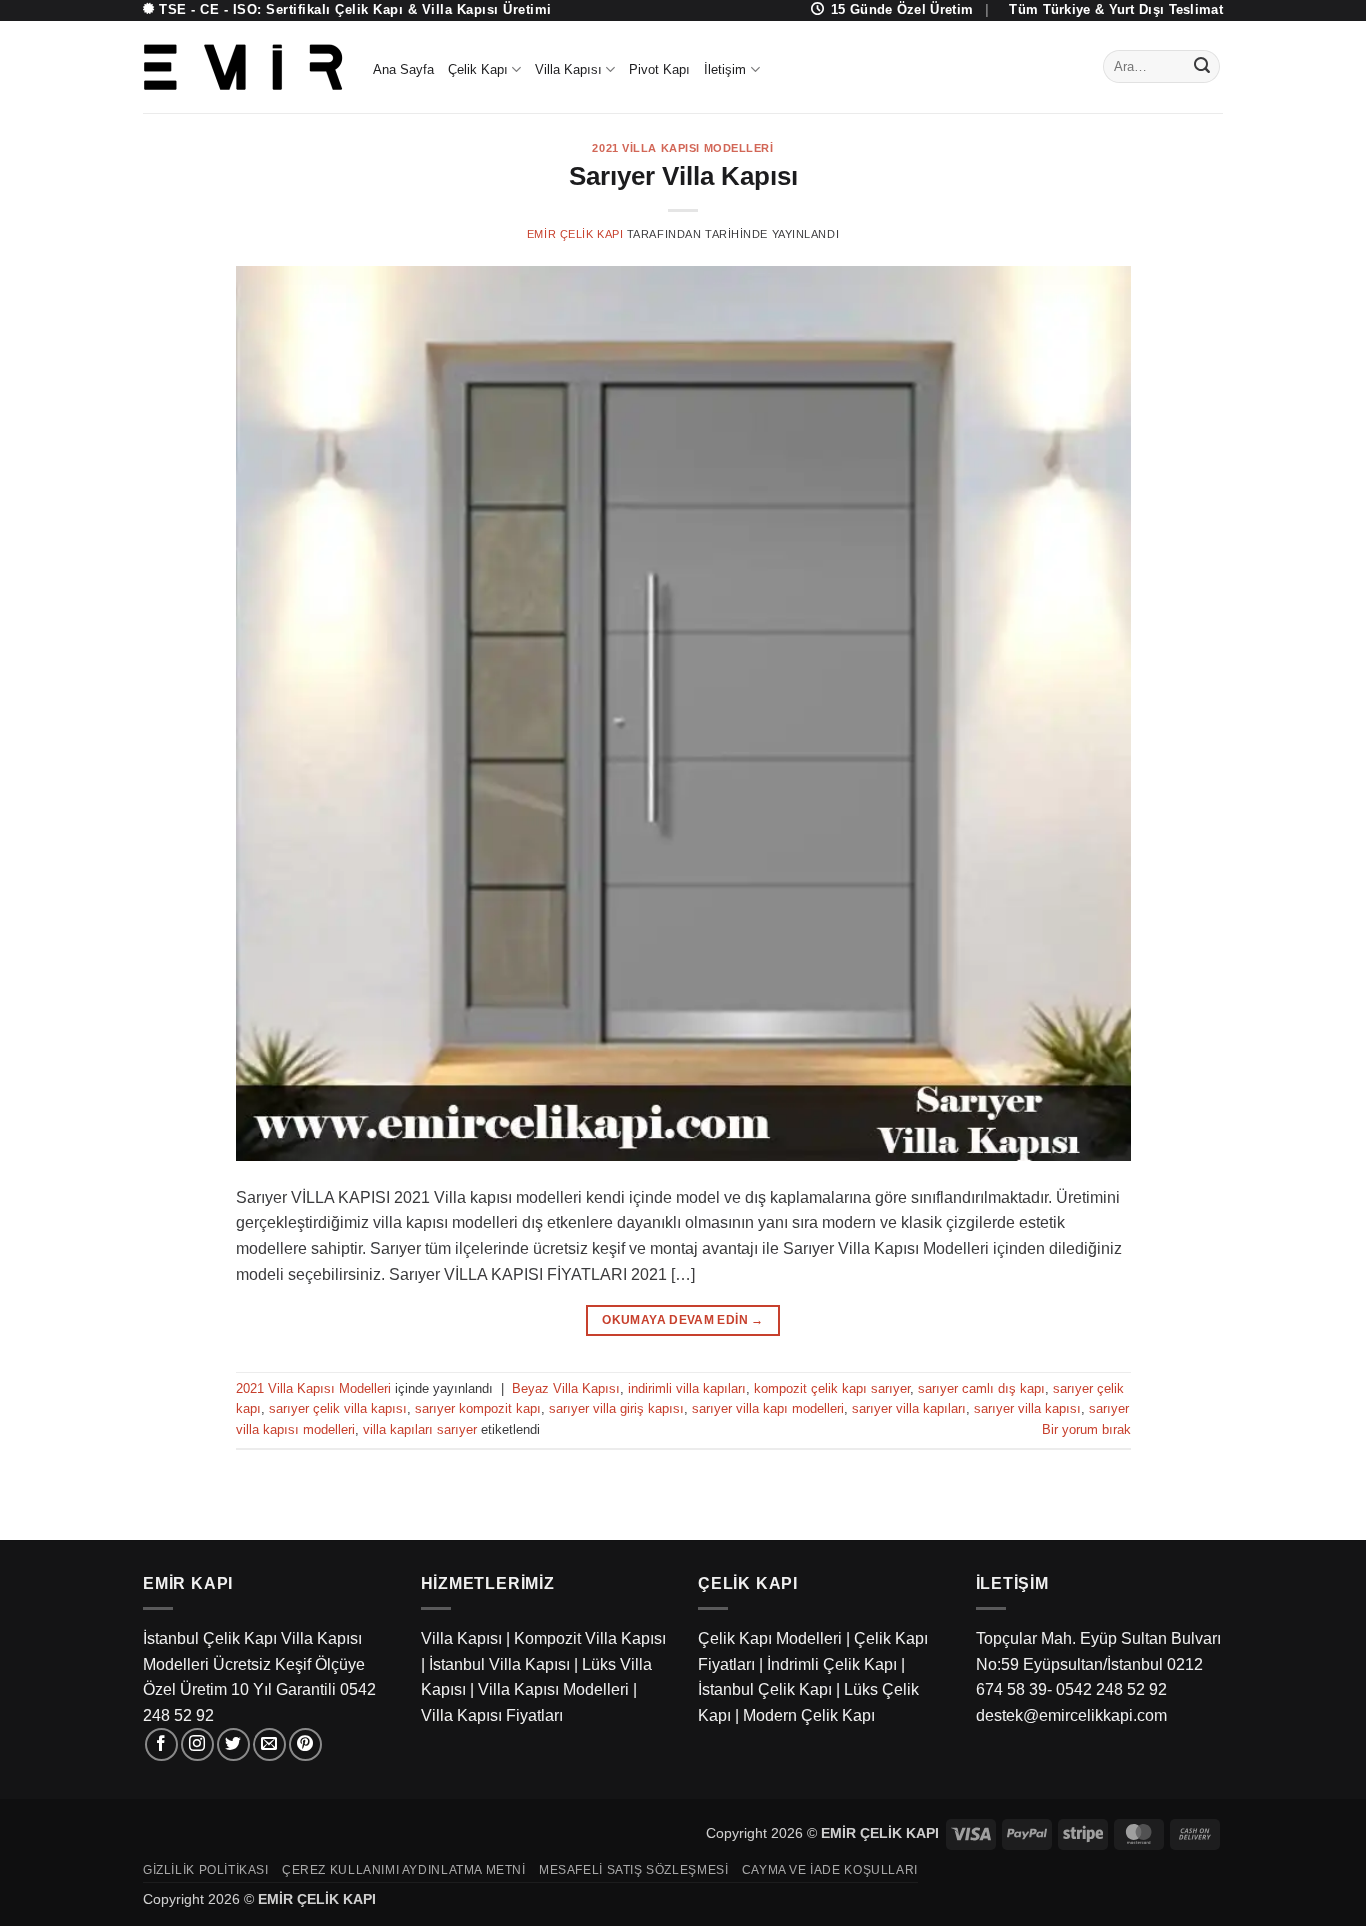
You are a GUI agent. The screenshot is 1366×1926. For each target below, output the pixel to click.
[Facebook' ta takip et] (161, 1744)
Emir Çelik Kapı (575, 234)
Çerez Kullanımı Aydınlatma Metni (404, 1870)
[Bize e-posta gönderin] (269, 1744)
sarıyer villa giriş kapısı (616, 1408)
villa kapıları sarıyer (420, 1429)
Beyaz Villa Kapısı (566, 1388)
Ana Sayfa (403, 69)
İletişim (725, 69)
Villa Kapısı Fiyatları (492, 1715)
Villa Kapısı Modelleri (553, 1689)
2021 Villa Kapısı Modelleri (682, 148)
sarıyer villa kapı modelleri (768, 1408)
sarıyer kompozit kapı (478, 1408)
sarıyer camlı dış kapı (981, 1388)
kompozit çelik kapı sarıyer (832, 1388)
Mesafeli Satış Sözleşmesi (633, 1870)
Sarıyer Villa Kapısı (683, 176)
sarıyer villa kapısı (1027, 1408)
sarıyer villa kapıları (909, 1408)
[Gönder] (1202, 67)
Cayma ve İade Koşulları (830, 1870)
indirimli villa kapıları (687, 1388)
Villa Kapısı (568, 69)
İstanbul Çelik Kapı (765, 1689)
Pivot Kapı (659, 69)
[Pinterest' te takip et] (305, 1744)
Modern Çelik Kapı (809, 1715)
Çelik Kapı (478, 69)
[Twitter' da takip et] (233, 1744)
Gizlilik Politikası (206, 1870)
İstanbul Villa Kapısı (499, 1664)
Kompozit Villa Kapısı (590, 1638)
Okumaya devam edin (682, 1320)
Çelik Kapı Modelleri (770, 1638)
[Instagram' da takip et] (197, 1744)
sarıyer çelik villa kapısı (338, 1408)
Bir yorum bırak (1086, 1429)
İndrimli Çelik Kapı (832, 1664)
